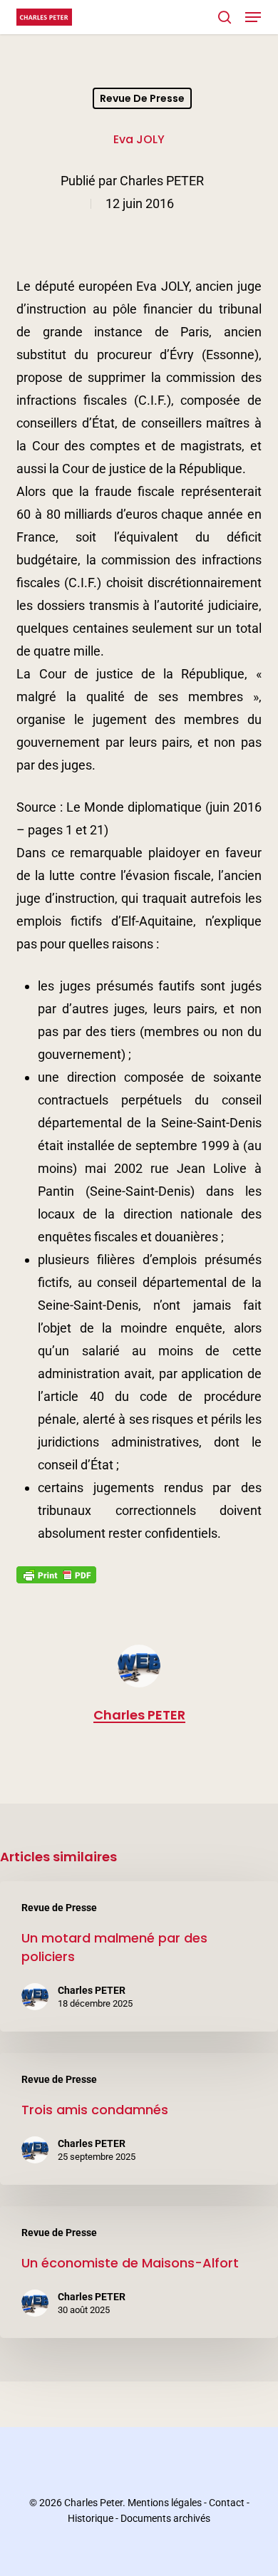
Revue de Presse (142, 98)
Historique (91, 2518)
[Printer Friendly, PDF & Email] (56, 1579)
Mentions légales (165, 2503)
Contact (227, 2503)
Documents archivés (165, 2518)
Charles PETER (162, 181)
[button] (253, 17)
